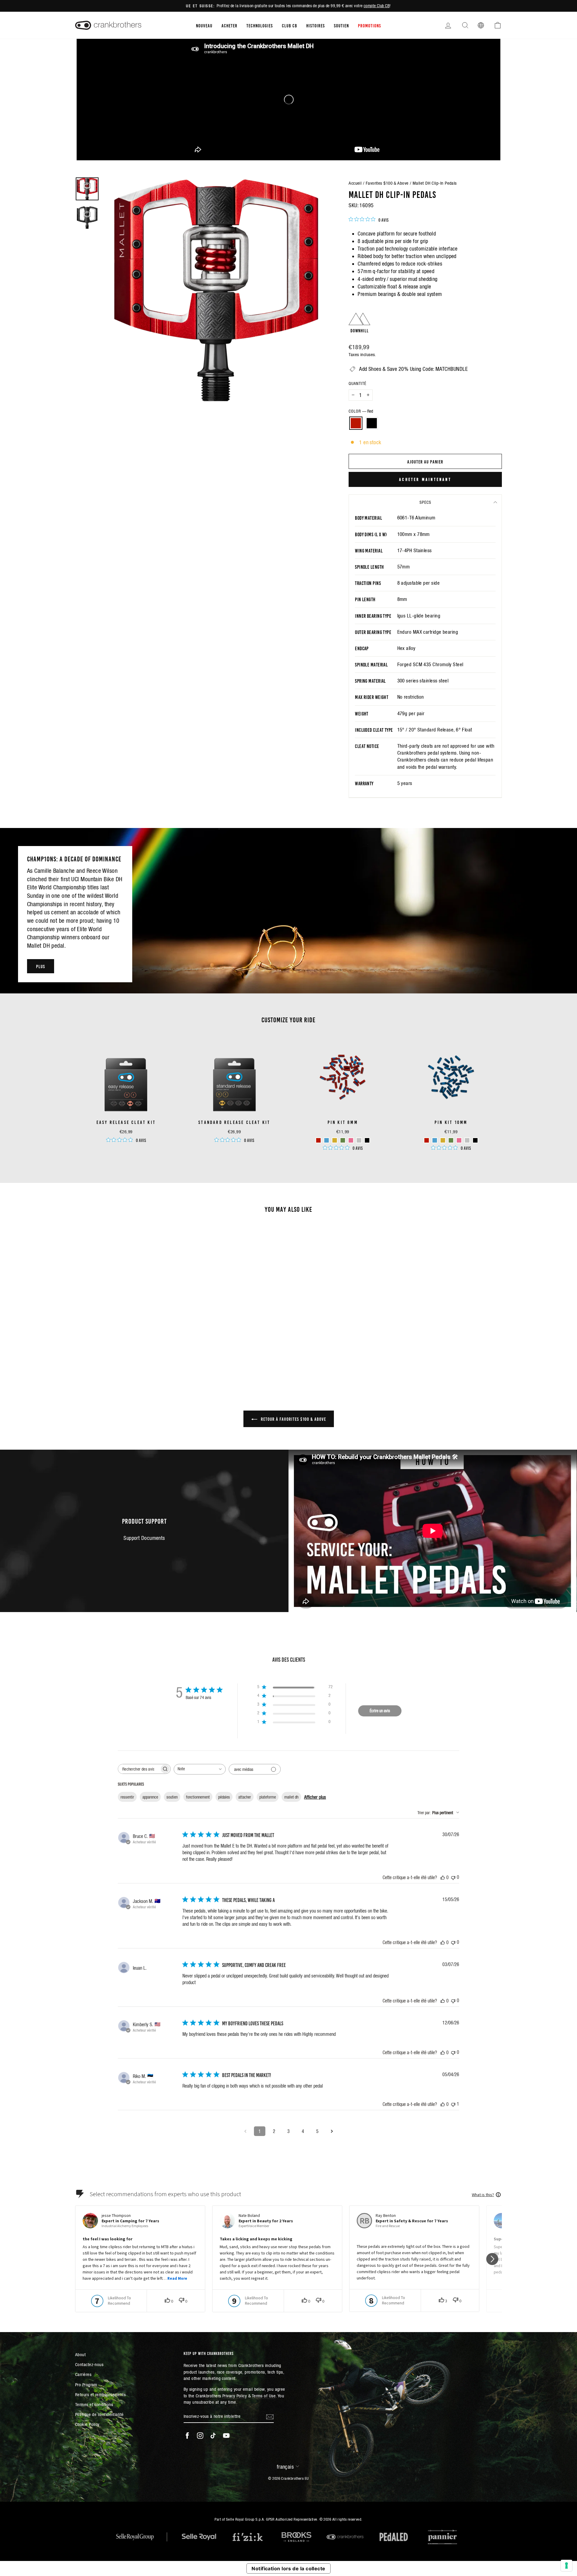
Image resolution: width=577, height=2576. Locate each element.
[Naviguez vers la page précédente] (245, 2131)
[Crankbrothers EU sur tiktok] (213, 2436)
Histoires (316, 25)
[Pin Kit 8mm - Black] (367, 1140)
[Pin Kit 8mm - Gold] (335, 1140)
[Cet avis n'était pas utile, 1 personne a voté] (453, 2104)
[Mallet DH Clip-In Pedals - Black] (130, 1353)
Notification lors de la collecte (288, 2568)
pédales (224, 1797)
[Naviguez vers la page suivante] (332, 2131)
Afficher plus (315, 1797)
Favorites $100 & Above (387, 183)
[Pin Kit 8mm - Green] (343, 1140)
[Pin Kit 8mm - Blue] (327, 1140)
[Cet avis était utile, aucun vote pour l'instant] (443, 1877)
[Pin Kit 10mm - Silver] (467, 1140)
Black (372, 423)
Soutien (341, 25)
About (80, 2354)
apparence (150, 1797)
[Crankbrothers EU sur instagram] (200, 2436)
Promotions (369, 25)
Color (361, 411)
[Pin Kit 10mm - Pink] (459, 1140)
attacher (245, 1797)
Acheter (229, 25)
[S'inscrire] (270, 2416)
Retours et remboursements (100, 2394)
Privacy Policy (235, 2396)
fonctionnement (198, 1797)
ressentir (127, 1797)
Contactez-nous (89, 2364)
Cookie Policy (87, 2424)
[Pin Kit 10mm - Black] (475, 1140)
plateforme (268, 1797)
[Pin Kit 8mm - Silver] (359, 1140)
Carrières (83, 2374)
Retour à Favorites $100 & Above (293, 1419)
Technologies (260, 25)
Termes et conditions (94, 2404)
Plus (41, 966)
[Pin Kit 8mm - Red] (318, 1140)
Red (356, 423)
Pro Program (86, 2385)
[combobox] (200, 1769)
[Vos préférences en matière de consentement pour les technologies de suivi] (566, 2565)
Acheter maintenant (425, 479)
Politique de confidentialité (99, 2414)
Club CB (290, 25)
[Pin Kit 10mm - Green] (451, 1140)
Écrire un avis (380, 1711)
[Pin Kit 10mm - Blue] (435, 1140)
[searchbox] (139, 1769)
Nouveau (204, 25)
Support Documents (144, 1538)
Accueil (355, 183)
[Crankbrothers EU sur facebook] (187, 2436)
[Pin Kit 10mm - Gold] (443, 1140)
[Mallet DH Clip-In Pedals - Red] (122, 1353)
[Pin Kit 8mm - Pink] (351, 1140)
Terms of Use (264, 2396)
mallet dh (291, 1797)
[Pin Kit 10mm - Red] (427, 1140)
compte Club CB (377, 6)
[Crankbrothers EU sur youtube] (226, 2436)
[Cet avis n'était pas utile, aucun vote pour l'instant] (453, 1877)
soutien (172, 1797)
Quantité (357, 383)
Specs (425, 502)
